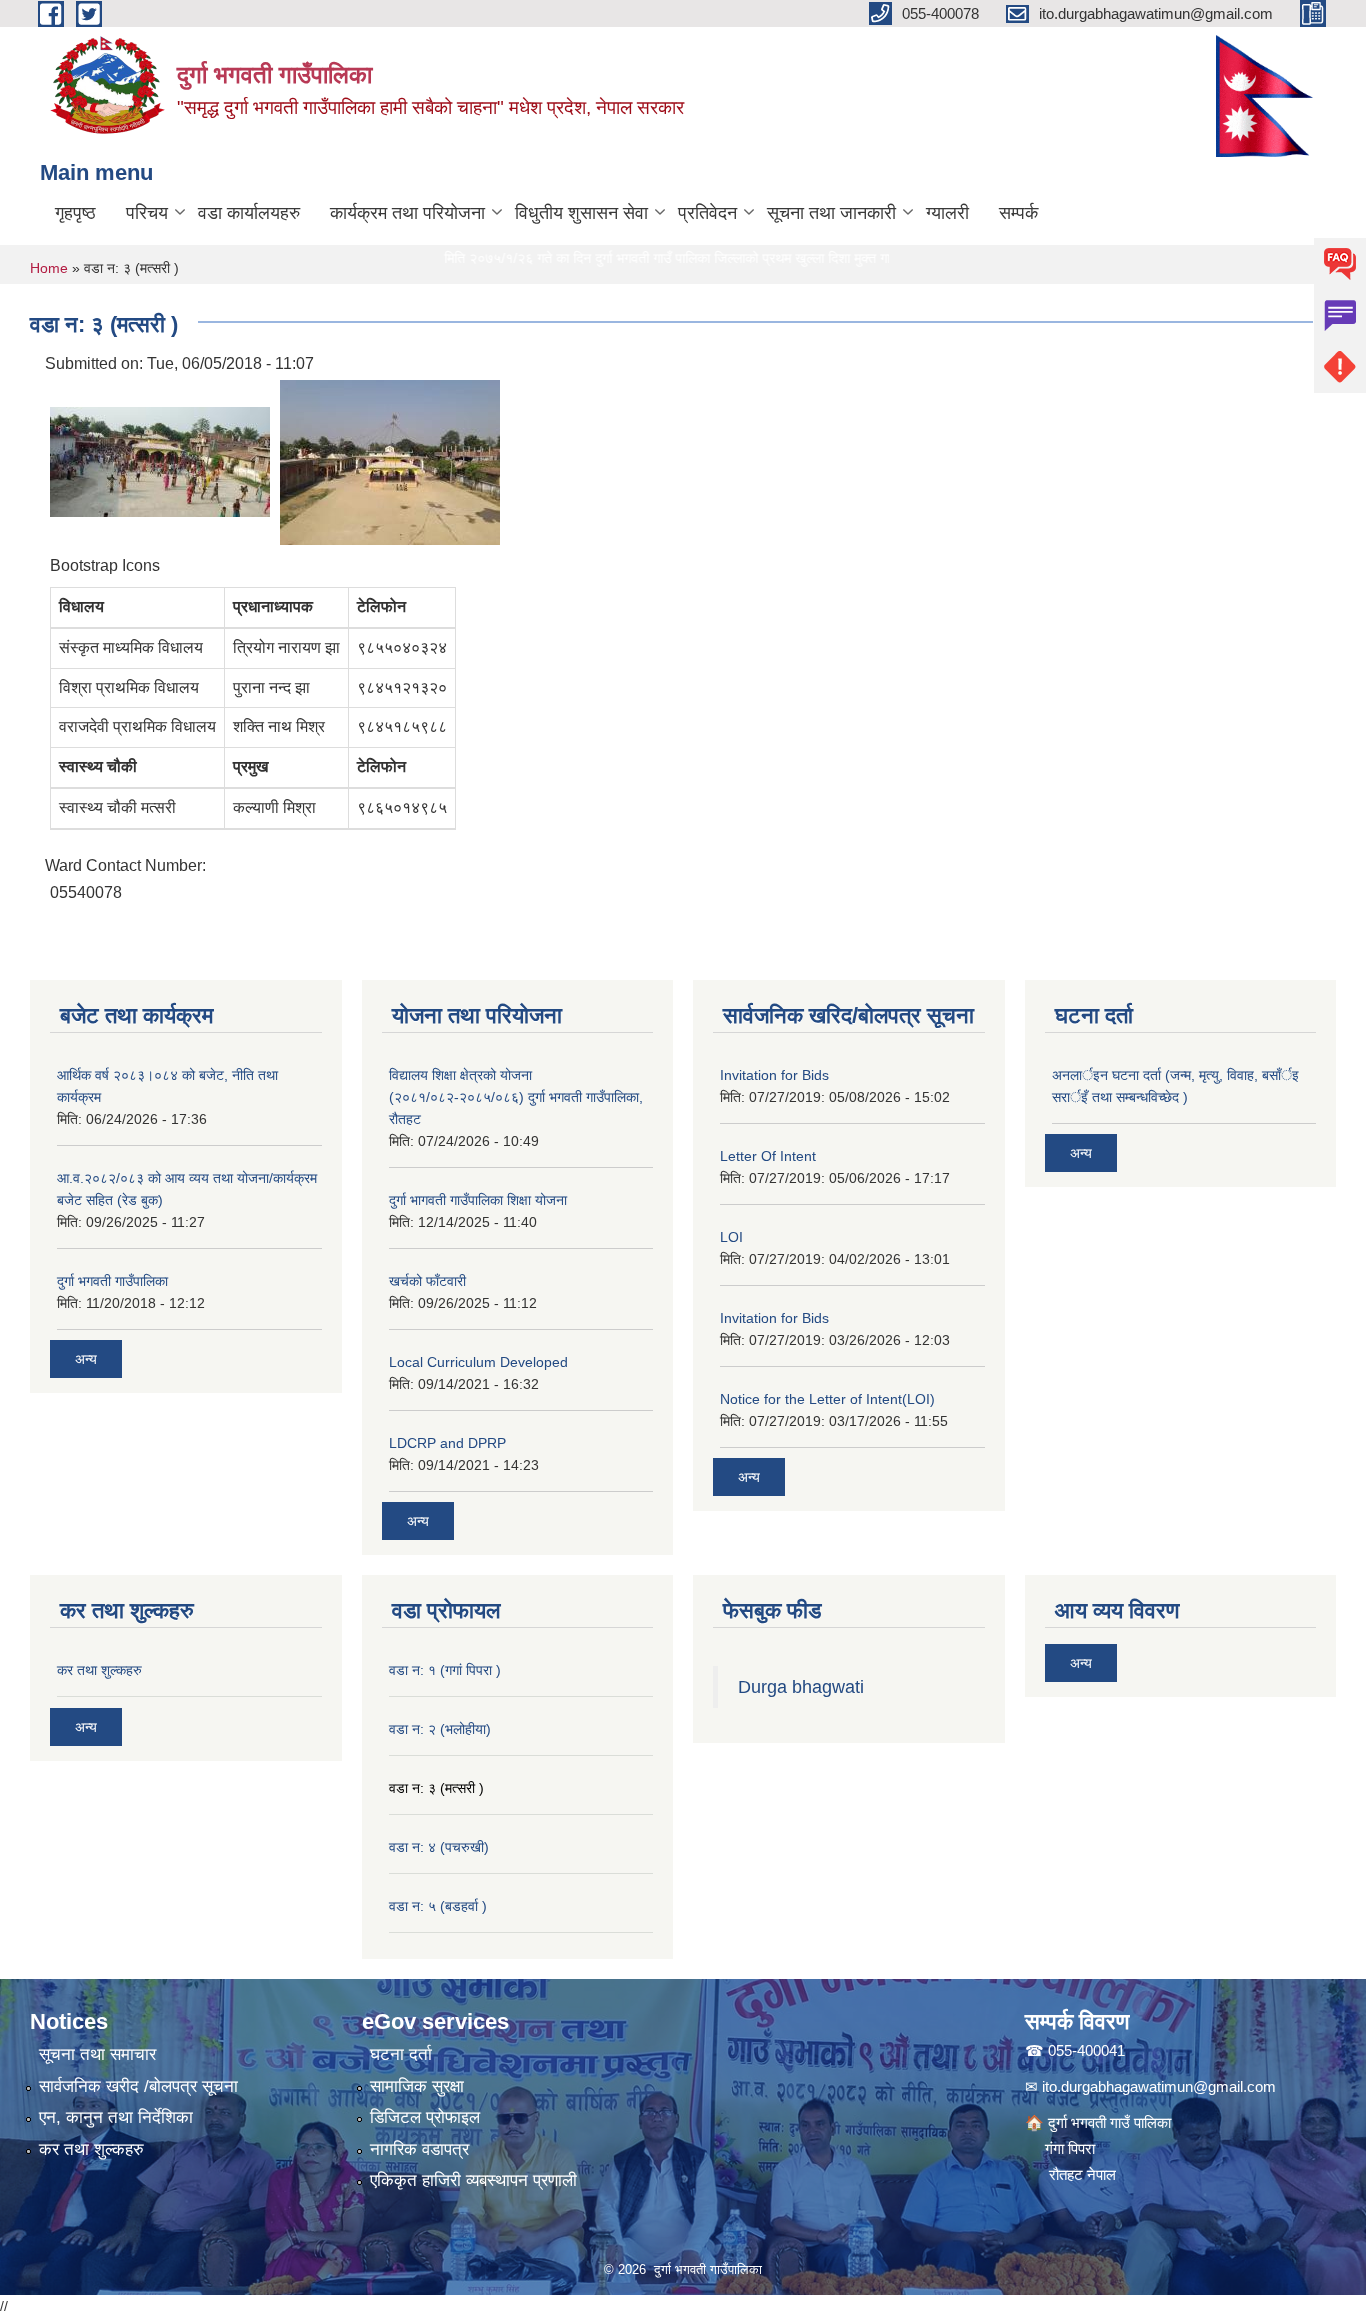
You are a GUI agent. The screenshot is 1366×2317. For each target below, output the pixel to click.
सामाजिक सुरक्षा (417, 2086)
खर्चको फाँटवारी (427, 1281)
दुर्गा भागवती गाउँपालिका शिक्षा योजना (478, 1200)
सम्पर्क (1018, 213)
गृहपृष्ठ (75, 213)
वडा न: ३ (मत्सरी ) (436, 1788)
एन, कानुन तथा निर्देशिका (116, 2117)
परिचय (147, 213)
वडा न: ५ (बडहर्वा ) (438, 1906)
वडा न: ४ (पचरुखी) (439, 1847)
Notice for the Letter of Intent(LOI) (827, 1399)
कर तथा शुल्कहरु (99, 1670)
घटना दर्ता (401, 2054)
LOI (731, 1237)
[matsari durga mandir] (160, 461)
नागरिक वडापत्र (419, 2149)
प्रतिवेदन (707, 213)
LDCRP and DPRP (447, 1443)
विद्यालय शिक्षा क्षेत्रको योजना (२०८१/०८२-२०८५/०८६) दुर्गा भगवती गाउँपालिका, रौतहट (516, 1097)
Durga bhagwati (803, 1687)
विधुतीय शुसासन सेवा (581, 213)
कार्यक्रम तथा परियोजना (407, 213)
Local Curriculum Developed (478, 1362)
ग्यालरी (947, 213)
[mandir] (390, 461)
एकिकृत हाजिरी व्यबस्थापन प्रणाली (473, 2180)
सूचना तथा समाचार (97, 2054)
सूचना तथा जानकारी (831, 213)
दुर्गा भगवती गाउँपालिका (112, 1281)
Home (49, 268)
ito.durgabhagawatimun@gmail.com (1159, 2086)
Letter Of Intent (768, 1156)
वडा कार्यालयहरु (249, 213)
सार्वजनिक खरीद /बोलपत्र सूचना (138, 2086)
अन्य (86, 1359)
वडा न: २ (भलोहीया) (440, 1729)
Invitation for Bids (774, 1075)
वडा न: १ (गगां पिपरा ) (445, 1670)
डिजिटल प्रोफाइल (425, 2117)
